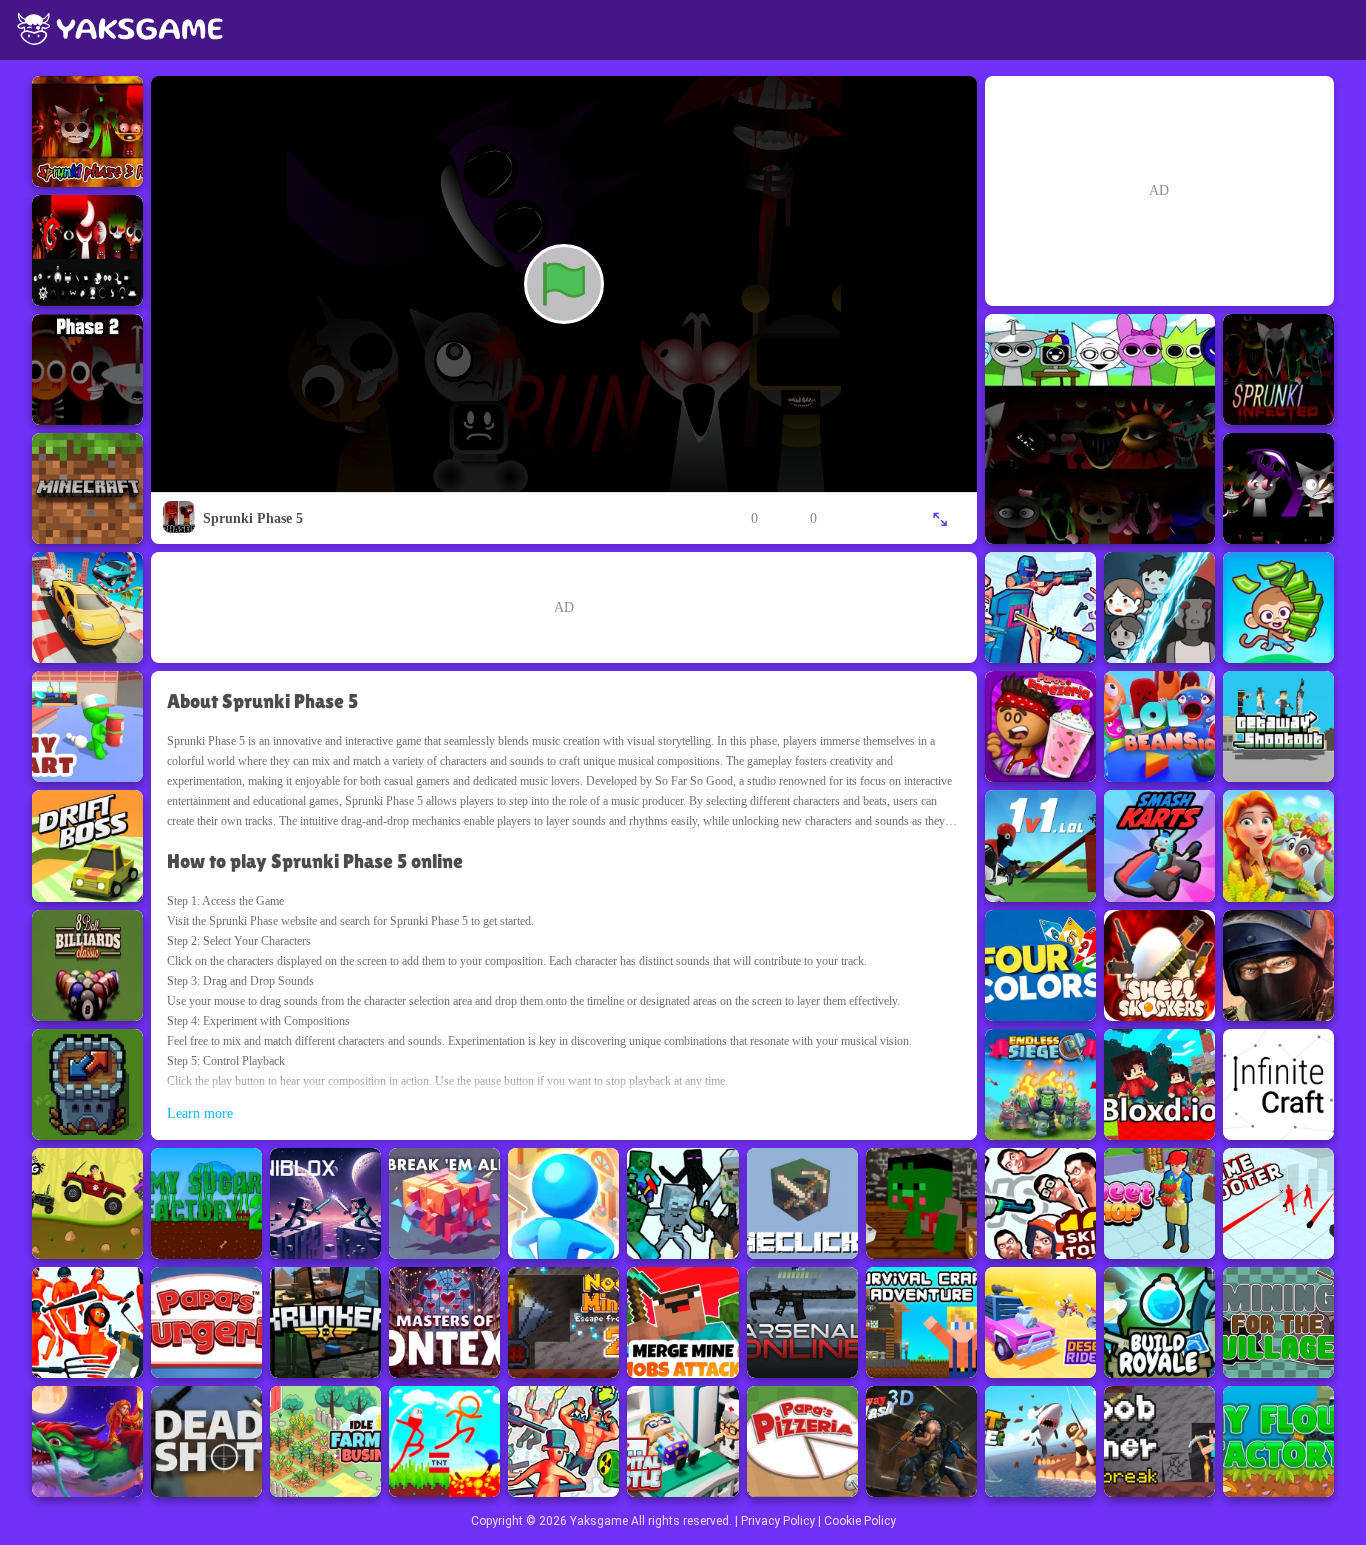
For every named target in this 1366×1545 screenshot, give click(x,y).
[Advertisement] (564, 607)
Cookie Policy (860, 1521)
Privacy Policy (778, 1521)
